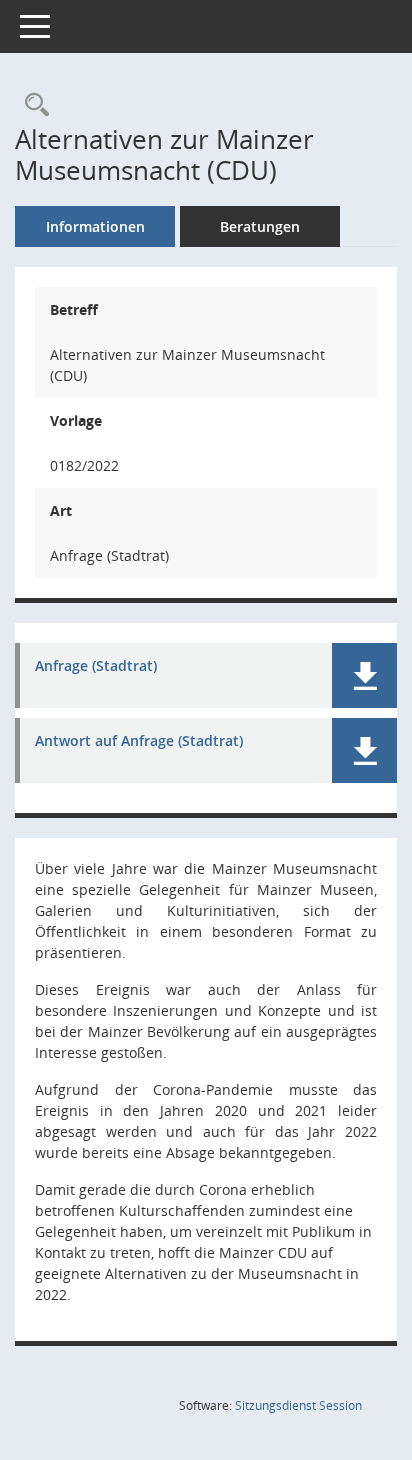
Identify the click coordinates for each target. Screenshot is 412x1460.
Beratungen (260, 226)
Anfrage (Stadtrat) (96, 666)
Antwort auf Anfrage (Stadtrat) (139, 741)
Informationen (95, 226)
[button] (364, 675)
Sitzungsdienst (298, 1405)
